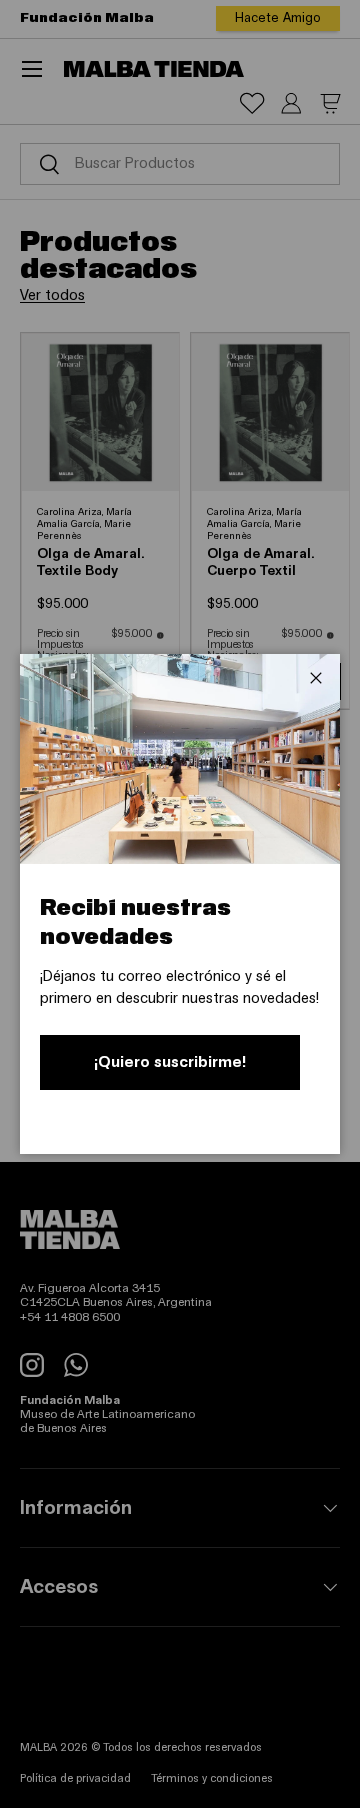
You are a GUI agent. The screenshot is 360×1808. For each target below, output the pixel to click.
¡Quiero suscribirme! (170, 1062)
